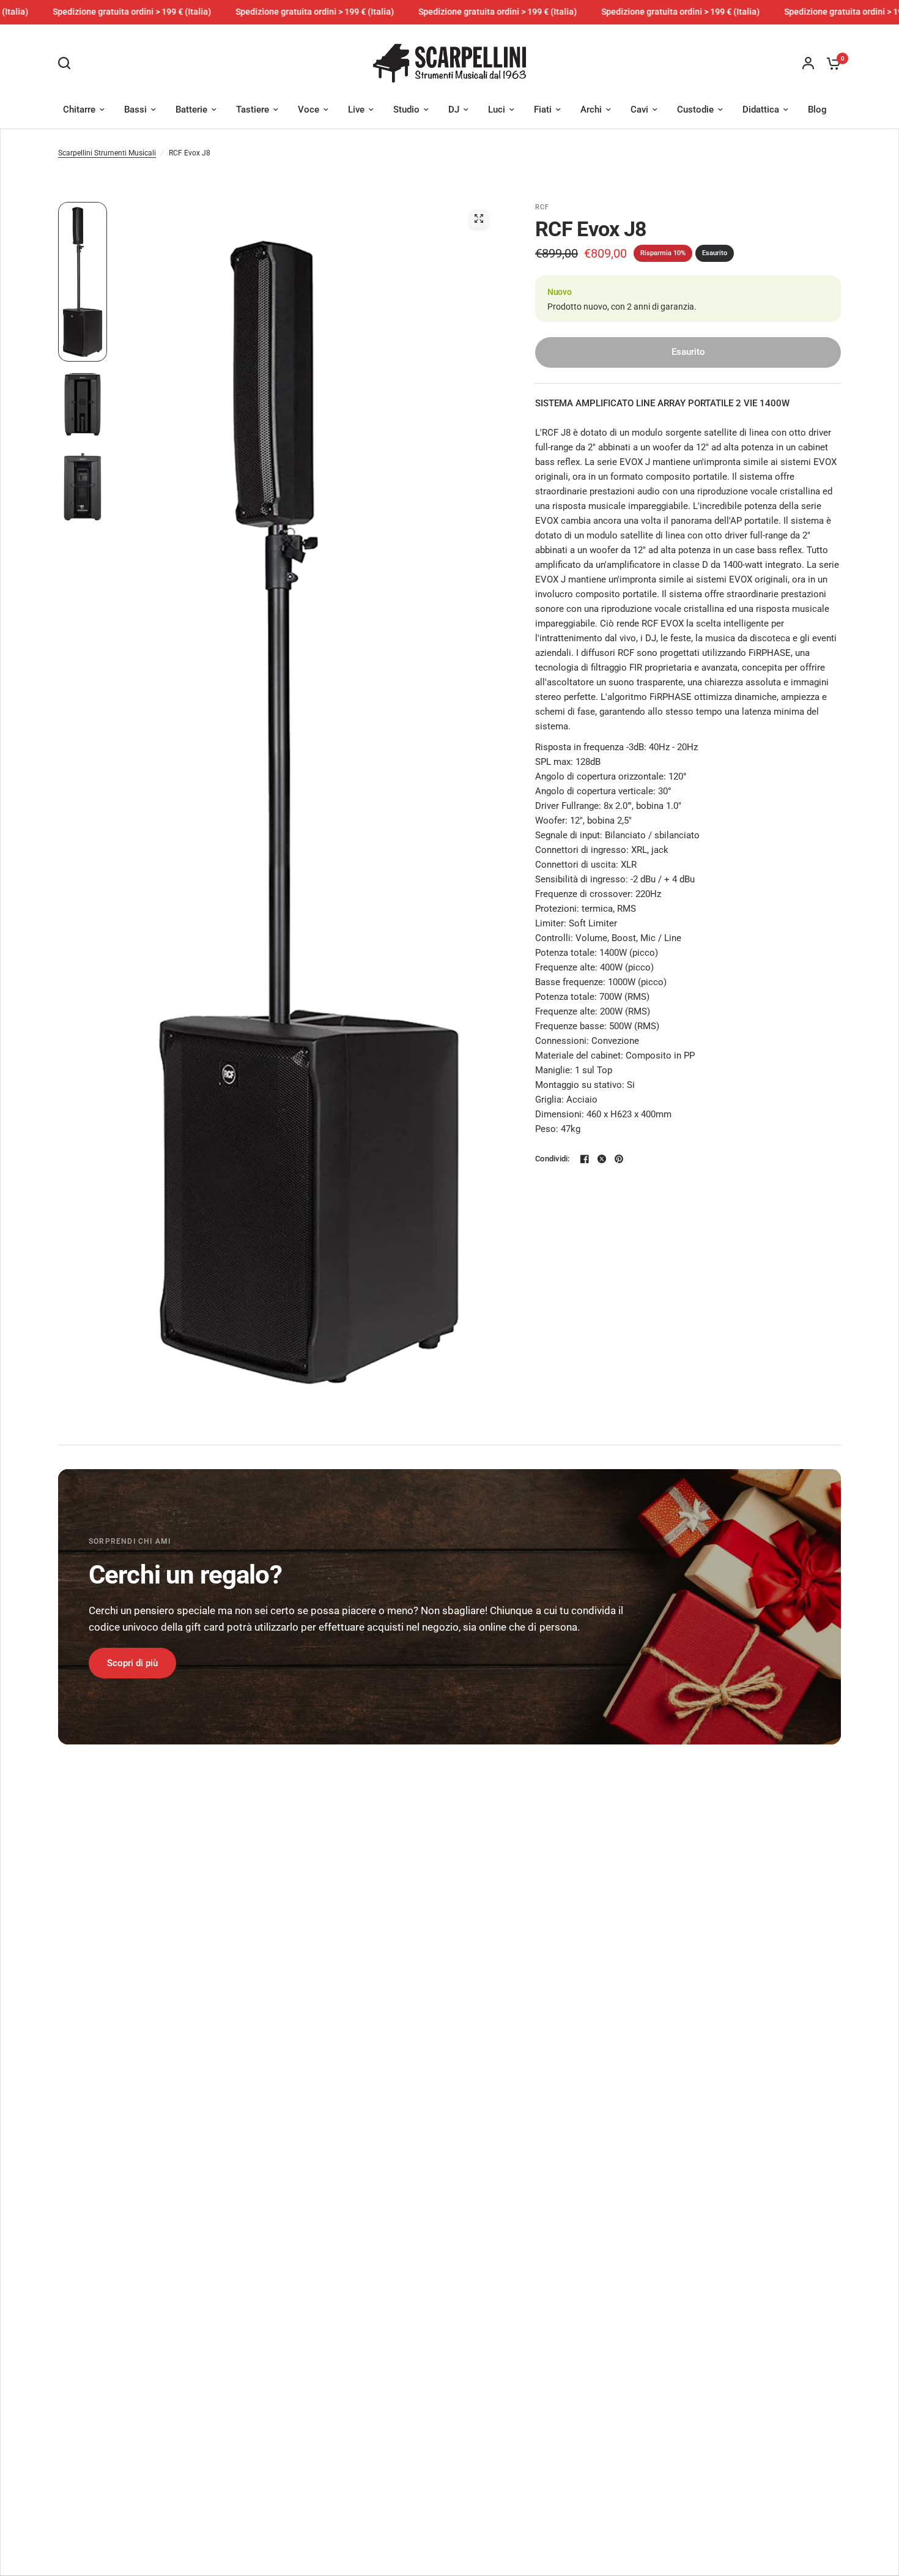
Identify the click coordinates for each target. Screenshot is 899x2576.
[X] (602, 1159)
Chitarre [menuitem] (79, 110)
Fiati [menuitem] (543, 110)
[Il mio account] (808, 63)
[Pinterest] (619, 1159)
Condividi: (553, 1159)
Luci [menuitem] (497, 110)
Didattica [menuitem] (761, 110)
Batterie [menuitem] (191, 110)
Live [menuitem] (356, 110)
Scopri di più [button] (132, 1663)
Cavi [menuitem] (639, 110)
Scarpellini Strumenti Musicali (107, 153)
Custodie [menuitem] (695, 110)
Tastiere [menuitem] (253, 110)
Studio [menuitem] (406, 110)
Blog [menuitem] (817, 110)
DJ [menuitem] (454, 110)
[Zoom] (479, 218)
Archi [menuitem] (591, 110)
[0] (831, 63)
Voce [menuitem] (309, 110)
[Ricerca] (67, 63)
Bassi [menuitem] (135, 110)
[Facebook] (585, 1159)
